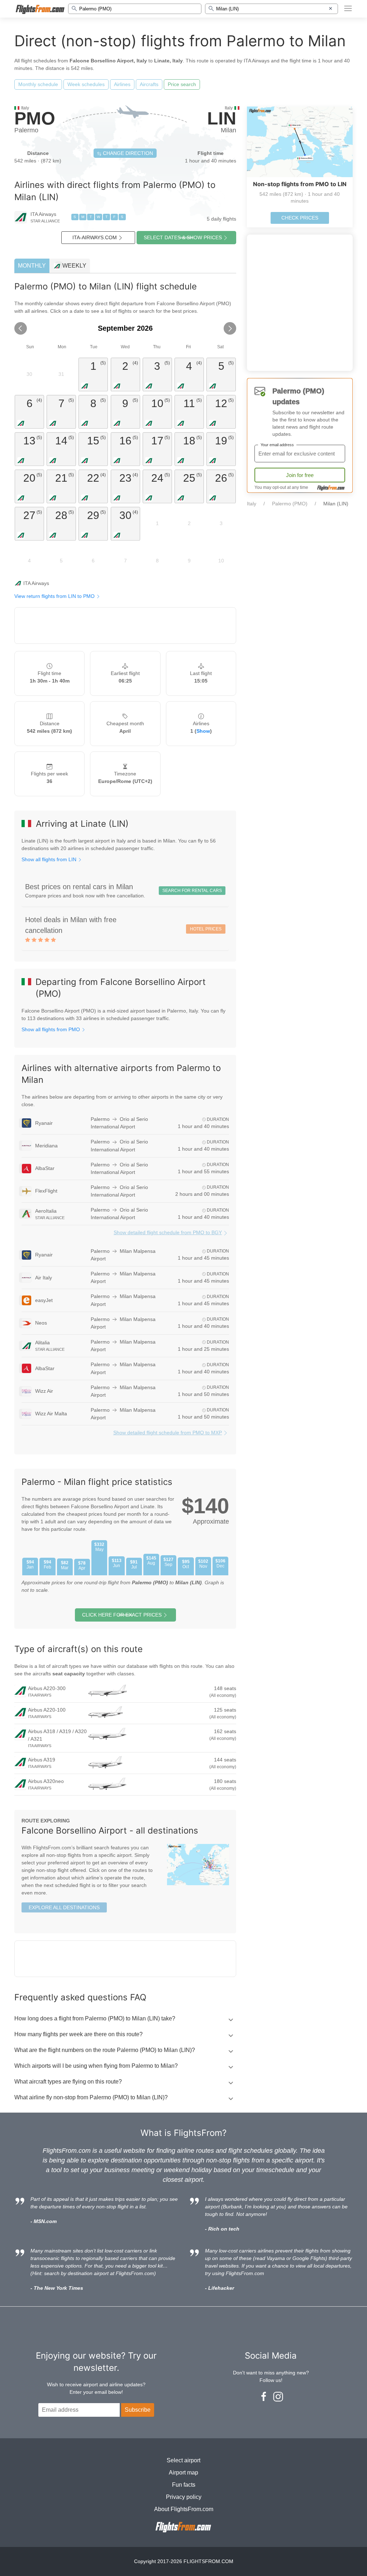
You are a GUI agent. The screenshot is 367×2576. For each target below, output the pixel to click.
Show (203, 731)
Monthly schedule (38, 84)
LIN (222, 118)
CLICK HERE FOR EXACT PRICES (122, 1615)
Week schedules (86, 84)
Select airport (183, 2460)
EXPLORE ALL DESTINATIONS (64, 1907)
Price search (182, 84)
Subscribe (138, 2410)
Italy (252, 504)
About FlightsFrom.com (184, 2509)
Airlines (122, 84)
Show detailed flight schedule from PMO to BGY (168, 1232)
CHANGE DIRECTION (127, 153)
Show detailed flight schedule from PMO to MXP (168, 1433)
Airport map (183, 2473)
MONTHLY (32, 266)
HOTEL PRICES (206, 929)
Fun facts (184, 2485)
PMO (35, 118)
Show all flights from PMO (51, 1029)
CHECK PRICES (300, 218)
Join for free (300, 475)
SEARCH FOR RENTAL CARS (192, 891)
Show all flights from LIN (50, 859)
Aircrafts (149, 84)
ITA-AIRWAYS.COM (95, 237)
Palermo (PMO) (290, 504)
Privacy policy (184, 2497)
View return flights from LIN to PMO (55, 596)
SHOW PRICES (183, 237)
